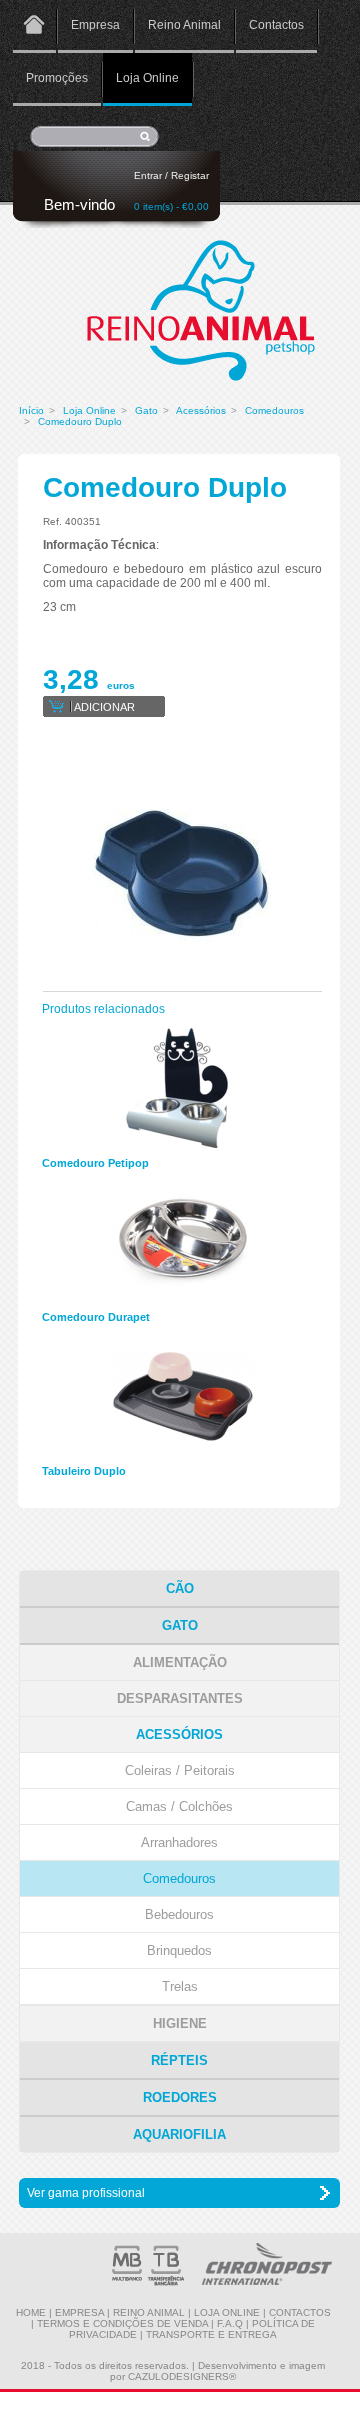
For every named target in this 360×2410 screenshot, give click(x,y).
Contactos (276, 25)
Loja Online (147, 78)
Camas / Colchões (179, 1806)
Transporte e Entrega (211, 2334)
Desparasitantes (180, 1698)
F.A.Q (230, 2323)
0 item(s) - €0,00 (171, 206)
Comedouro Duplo (80, 421)
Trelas (180, 1986)
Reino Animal (184, 25)
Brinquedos (179, 1950)
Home (34, 26)
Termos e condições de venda (122, 2323)
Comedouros (274, 410)
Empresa (95, 25)
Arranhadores (179, 1842)
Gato (146, 410)
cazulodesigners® (182, 2376)
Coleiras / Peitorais (180, 1770)
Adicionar (104, 707)
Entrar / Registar (171, 175)
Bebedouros (179, 1914)
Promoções (57, 78)
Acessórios (201, 410)
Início (31, 410)
